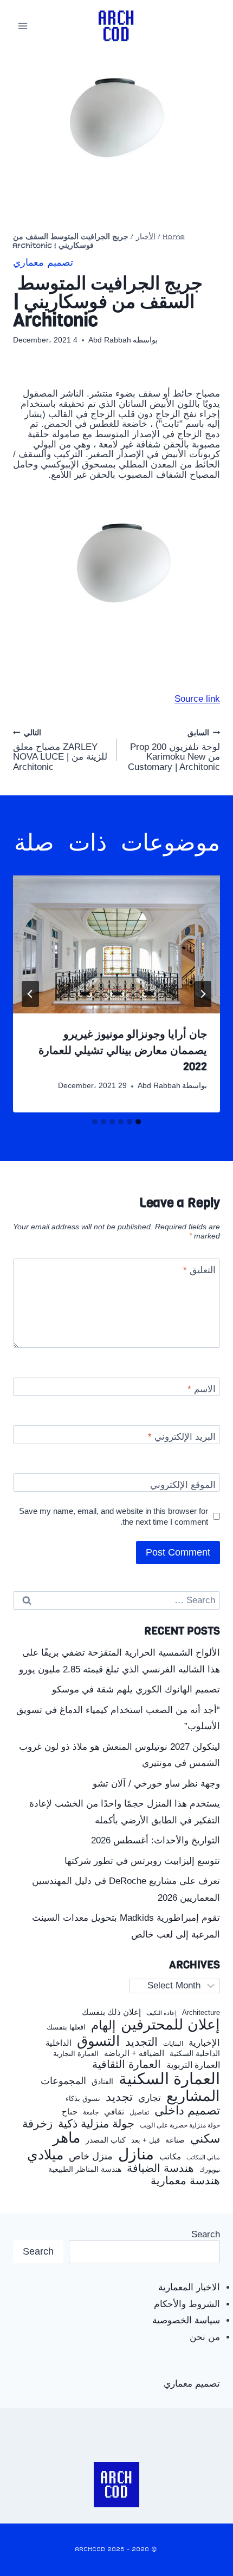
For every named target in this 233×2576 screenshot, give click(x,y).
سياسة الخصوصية (186, 2320)
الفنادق (102, 2082)
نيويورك (210, 2170)
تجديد (119, 2097)
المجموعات (63, 2081)
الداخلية (59, 2043)
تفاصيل (139, 2112)
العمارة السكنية (169, 2079)
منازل (136, 2154)
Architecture (201, 2013)
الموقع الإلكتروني (183, 1485)
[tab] (138, 1122)
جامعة (91, 2113)
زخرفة (37, 2124)
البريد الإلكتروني (182, 1437)
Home (174, 237)
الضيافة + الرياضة (134, 2053)
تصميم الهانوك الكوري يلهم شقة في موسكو (136, 1689)
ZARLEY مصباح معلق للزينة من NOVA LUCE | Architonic (60, 750)
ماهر (66, 2138)
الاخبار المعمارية (189, 2287)
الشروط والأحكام (187, 2304)
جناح (70, 2112)
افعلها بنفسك (66, 2027)
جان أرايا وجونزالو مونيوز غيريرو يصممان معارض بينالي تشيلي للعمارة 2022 (123, 1050)
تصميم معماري (43, 263)
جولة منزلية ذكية (96, 2124)
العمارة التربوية (193, 2065)
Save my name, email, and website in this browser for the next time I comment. (114, 1516)
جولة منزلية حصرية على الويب (180, 2126)
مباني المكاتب (203, 2157)
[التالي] (30, 994)
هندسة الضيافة (160, 2168)
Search (206, 2234)
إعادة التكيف (161, 2013)
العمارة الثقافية (127, 2064)
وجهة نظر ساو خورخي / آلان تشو (156, 1784)
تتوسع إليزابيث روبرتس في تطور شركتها (142, 1861)
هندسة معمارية (185, 2180)
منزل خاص (91, 2156)
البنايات (173, 2044)
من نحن (205, 2337)
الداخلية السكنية (195, 2054)
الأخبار (146, 237)
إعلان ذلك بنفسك (111, 2012)
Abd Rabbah (110, 340)
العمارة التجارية (76, 2054)
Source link (197, 699)
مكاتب (170, 2157)
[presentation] (116, 944)
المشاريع (193, 2096)
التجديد (141, 2042)
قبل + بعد (145, 2140)
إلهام (103, 2026)
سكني (205, 2139)
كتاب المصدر (106, 2140)
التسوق (98, 2041)
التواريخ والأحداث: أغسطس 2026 (156, 1840)
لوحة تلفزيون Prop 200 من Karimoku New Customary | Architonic (174, 750)
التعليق (199, 1270)
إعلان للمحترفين (170, 2025)
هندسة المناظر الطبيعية (85, 2169)
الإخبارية (204, 2043)
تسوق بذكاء (83, 2099)
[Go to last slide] (203, 994)
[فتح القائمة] (23, 26)
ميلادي (45, 2155)
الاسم (202, 1389)
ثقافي (114, 2111)
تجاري (150, 2098)
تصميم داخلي (187, 2111)
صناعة (175, 2140)
